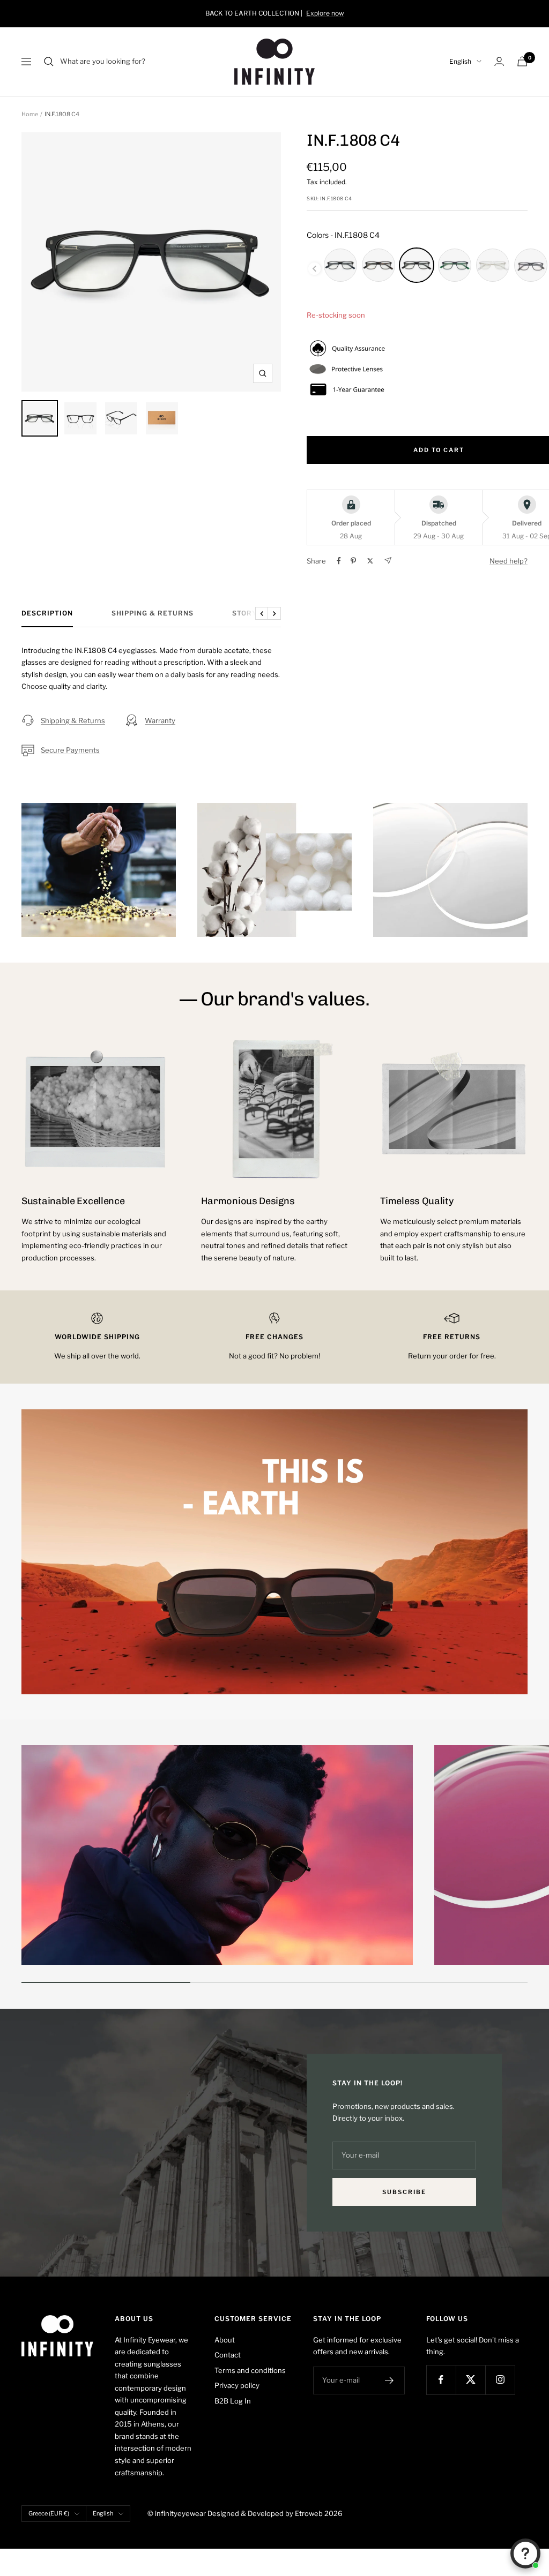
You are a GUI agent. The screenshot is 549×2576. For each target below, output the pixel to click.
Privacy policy (237, 2385)
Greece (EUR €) (49, 2513)
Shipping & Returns (153, 613)
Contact (228, 2355)
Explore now (325, 13)
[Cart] (522, 61)
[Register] (390, 2380)
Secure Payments (70, 750)
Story (245, 613)
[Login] (499, 61)
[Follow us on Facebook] (441, 2380)
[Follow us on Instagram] (500, 2380)
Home (30, 114)
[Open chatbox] (525, 2554)
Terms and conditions (250, 2370)
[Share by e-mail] (388, 561)
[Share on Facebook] (339, 561)
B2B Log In (233, 2401)
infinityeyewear (180, 2513)
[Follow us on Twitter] (470, 2380)
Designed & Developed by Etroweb (266, 2513)
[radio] (340, 265)
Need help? (509, 561)
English (460, 61)
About (225, 2340)
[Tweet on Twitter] (370, 561)
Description (47, 613)
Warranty (160, 720)
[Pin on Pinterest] (353, 561)
